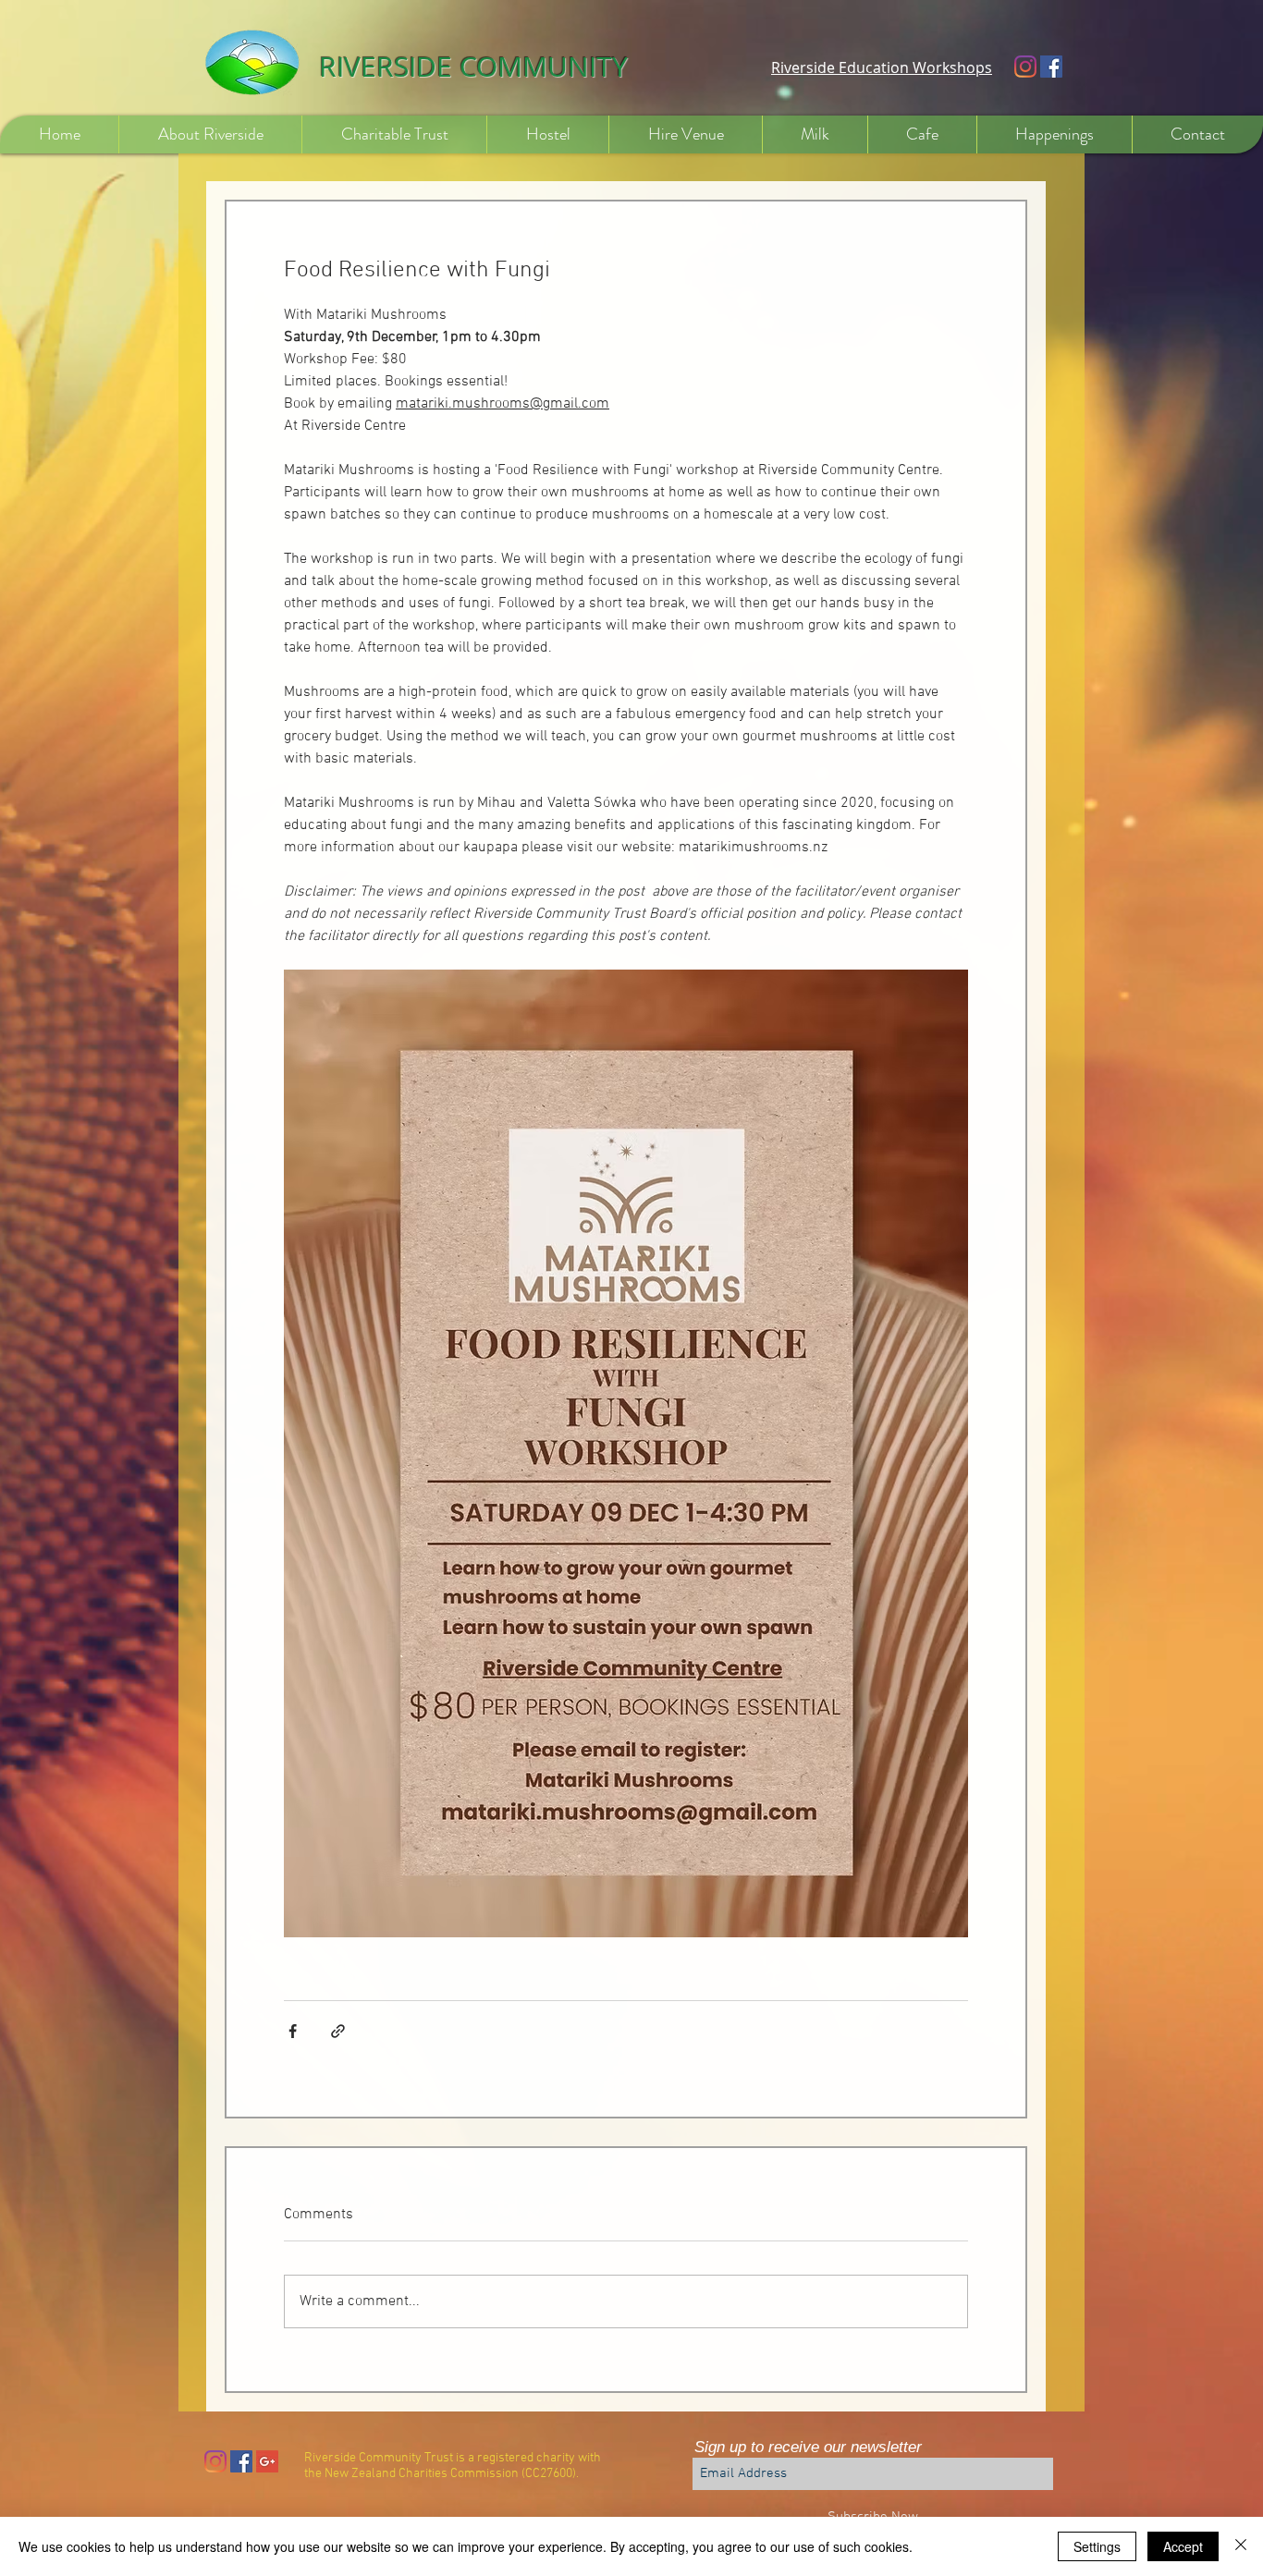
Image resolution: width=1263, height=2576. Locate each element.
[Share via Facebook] (293, 2031)
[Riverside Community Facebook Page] (1051, 67)
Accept (1183, 2546)
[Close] (1241, 2546)
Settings (1097, 2546)
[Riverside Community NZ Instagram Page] (215, 2461)
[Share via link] (338, 2031)
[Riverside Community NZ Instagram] (1025, 67)
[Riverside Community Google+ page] (267, 2461)
